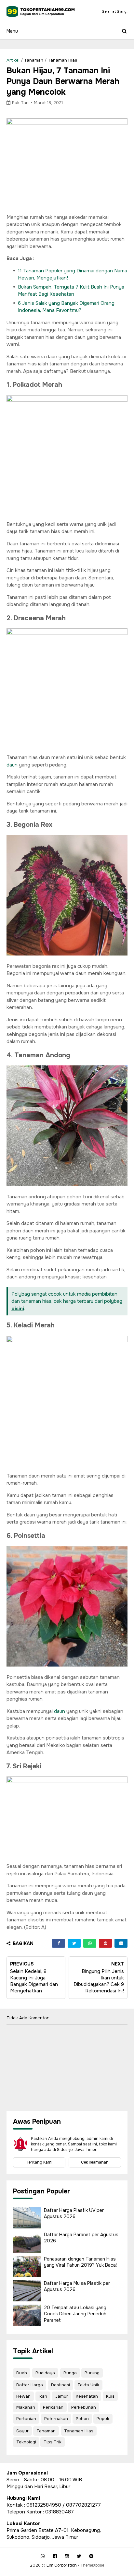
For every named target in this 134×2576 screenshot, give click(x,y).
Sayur (22, 2431)
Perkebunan (84, 2407)
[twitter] (79, 2556)
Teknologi (26, 2442)
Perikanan (53, 2407)
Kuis (110, 2396)
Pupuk (103, 2419)
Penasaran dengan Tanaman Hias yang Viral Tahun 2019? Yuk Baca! (80, 2262)
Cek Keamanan (95, 2162)
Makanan (26, 2407)
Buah (22, 2373)
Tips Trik (53, 2442)
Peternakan (56, 2419)
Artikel (13, 60)
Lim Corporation (62, 2565)
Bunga (70, 2373)
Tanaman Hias (62, 60)
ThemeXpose (92, 2565)
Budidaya (45, 2373)
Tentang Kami (39, 2162)
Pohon (82, 2419)
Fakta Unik (88, 2385)
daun (12, 765)
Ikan (43, 2396)
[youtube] (91, 2556)
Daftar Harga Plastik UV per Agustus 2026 (74, 2214)
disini (18, 1309)
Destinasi (60, 2385)
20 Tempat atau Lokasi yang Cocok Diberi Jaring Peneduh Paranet (75, 2314)
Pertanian (26, 2419)
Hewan (23, 2396)
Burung (92, 2373)
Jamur (62, 2396)
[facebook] (55, 2556)
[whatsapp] (43, 2556)
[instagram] (67, 2556)
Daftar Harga (30, 2385)
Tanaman (34, 60)
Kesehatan (87, 2396)
